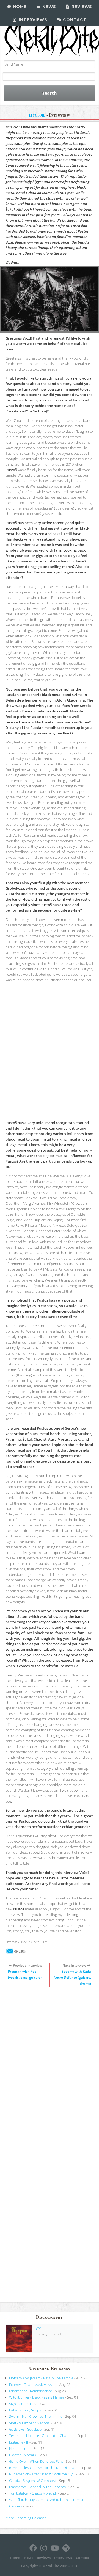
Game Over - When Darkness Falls (36, 2461)
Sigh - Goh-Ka (20, 2404)
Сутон (38, 2328)
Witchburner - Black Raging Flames (37, 2397)
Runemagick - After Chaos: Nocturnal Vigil (42, 2474)
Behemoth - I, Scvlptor (27, 2410)
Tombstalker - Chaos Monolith (33, 2493)
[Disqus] (50, 2072)
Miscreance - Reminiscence (31, 2391)
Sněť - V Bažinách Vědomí (29, 2423)
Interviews (32, 20)
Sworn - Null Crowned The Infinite (36, 2416)
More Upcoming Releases (26, 2518)
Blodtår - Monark (23, 2455)
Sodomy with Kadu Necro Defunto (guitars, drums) (72, 1977)
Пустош (37, 115)
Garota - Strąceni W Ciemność (33, 2481)
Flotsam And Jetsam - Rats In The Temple (41, 2378)
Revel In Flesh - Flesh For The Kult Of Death (43, 2468)
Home (19, 7)
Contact (74, 20)
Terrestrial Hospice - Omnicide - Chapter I (42, 2436)
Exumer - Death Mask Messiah (33, 2385)
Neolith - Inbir (20, 2448)
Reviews (81, 7)
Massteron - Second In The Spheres (37, 2487)
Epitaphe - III (19, 2442)
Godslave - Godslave (25, 2429)
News (49, 7)
